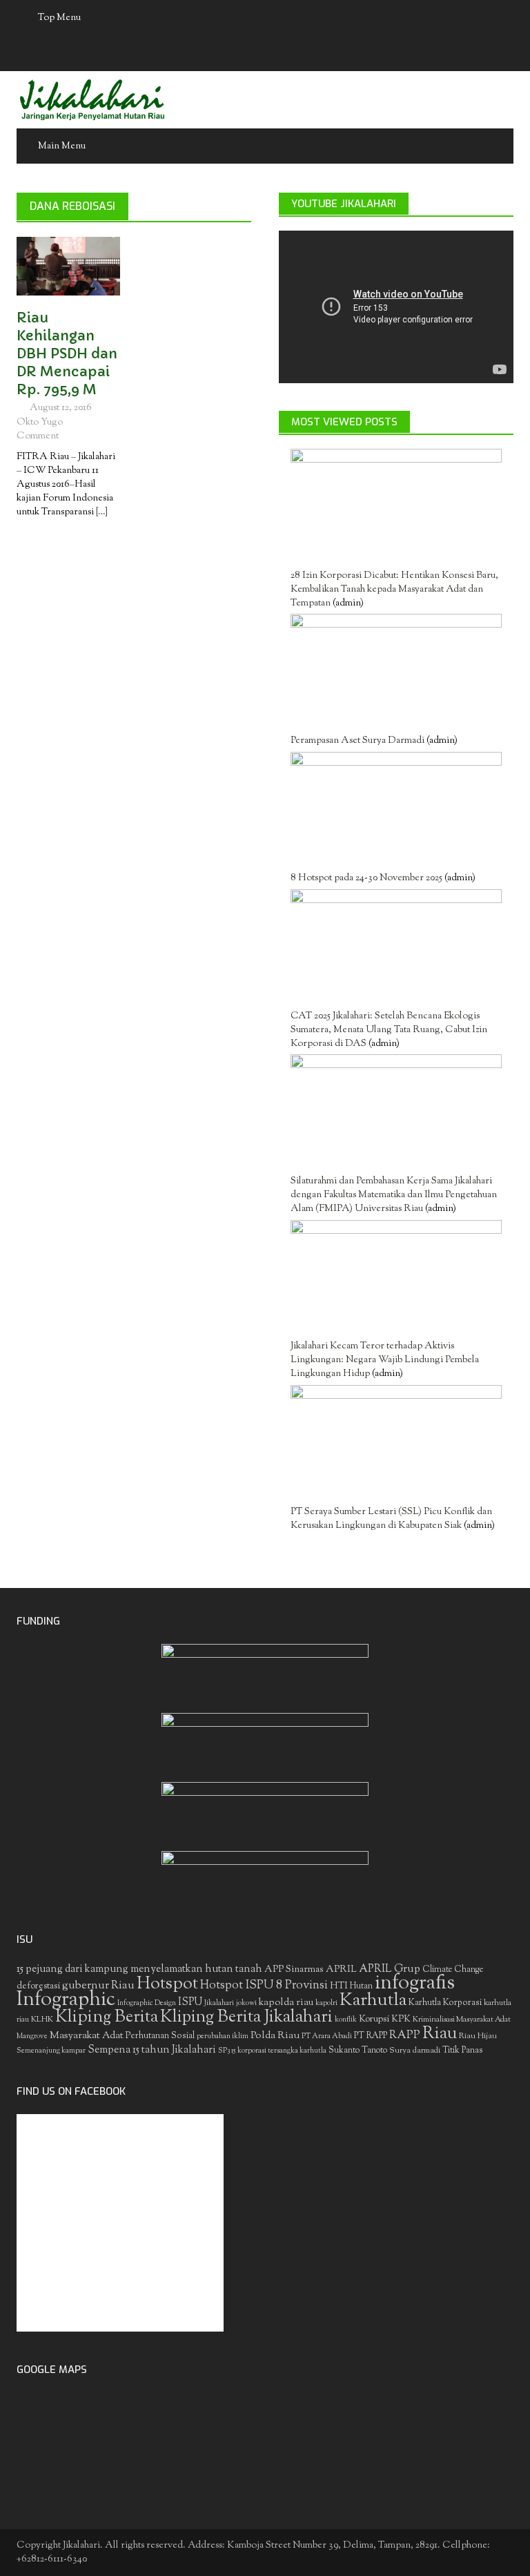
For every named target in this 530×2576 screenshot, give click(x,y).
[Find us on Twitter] (252, 54)
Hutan (361, 1986)
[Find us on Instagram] (306, 54)
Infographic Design (147, 2003)
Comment (38, 436)
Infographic (66, 2000)
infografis (415, 1984)
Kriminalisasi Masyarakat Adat (462, 2020)
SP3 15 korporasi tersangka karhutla (272, 2051)
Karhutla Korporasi (445, 2003)
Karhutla (373, 2001)
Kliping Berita (107, 2017)
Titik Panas (462, 2051)
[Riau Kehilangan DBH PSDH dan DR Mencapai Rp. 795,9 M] (68, 266)
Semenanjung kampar (51, 2051)
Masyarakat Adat (87, 2036)
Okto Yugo (40, 423)
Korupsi (374, 2019)
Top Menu (59, 18)
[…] (101, 512)
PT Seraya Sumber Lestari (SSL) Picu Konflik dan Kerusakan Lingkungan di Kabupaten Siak (391, 1519)
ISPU (190, 2003)
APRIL (341, 1970)
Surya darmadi (415, 2051)
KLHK (42, 2020)
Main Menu (62, 146)
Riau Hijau (478, 2036)
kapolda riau (286, 2003)
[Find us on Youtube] (279, 54)
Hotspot (167, 1984)
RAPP (405, 2035)
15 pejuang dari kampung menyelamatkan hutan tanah (139, 1969)
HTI (339, 1986)
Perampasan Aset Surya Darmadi (357, 741)
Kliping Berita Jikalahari (246, 2017)
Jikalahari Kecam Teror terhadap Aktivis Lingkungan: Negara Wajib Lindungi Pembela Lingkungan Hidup (385, 1360)
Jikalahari (219, 2003)
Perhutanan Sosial (160, 2036)
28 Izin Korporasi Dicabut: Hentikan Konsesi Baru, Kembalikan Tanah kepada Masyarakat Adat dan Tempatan (394, 590)
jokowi (246, 2003)
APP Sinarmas (294, 1970)
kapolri (326, 2003)
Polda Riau (275, 2036)
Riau (440, 2034)
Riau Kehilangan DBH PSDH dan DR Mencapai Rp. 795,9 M (67, 354)
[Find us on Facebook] (225, 54)
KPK (401, 2019)
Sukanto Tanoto (358, 2051)
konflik (346, 2020)
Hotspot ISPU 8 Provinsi (264, 1986)
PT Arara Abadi (327, 2036)
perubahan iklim (223, 2036)
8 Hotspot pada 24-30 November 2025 (366, 878)
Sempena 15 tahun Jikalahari (152, 2050)
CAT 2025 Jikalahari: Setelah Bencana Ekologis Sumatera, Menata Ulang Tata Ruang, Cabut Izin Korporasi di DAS (389, 1030)
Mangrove (32, 2036)
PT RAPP (371, 2036)
